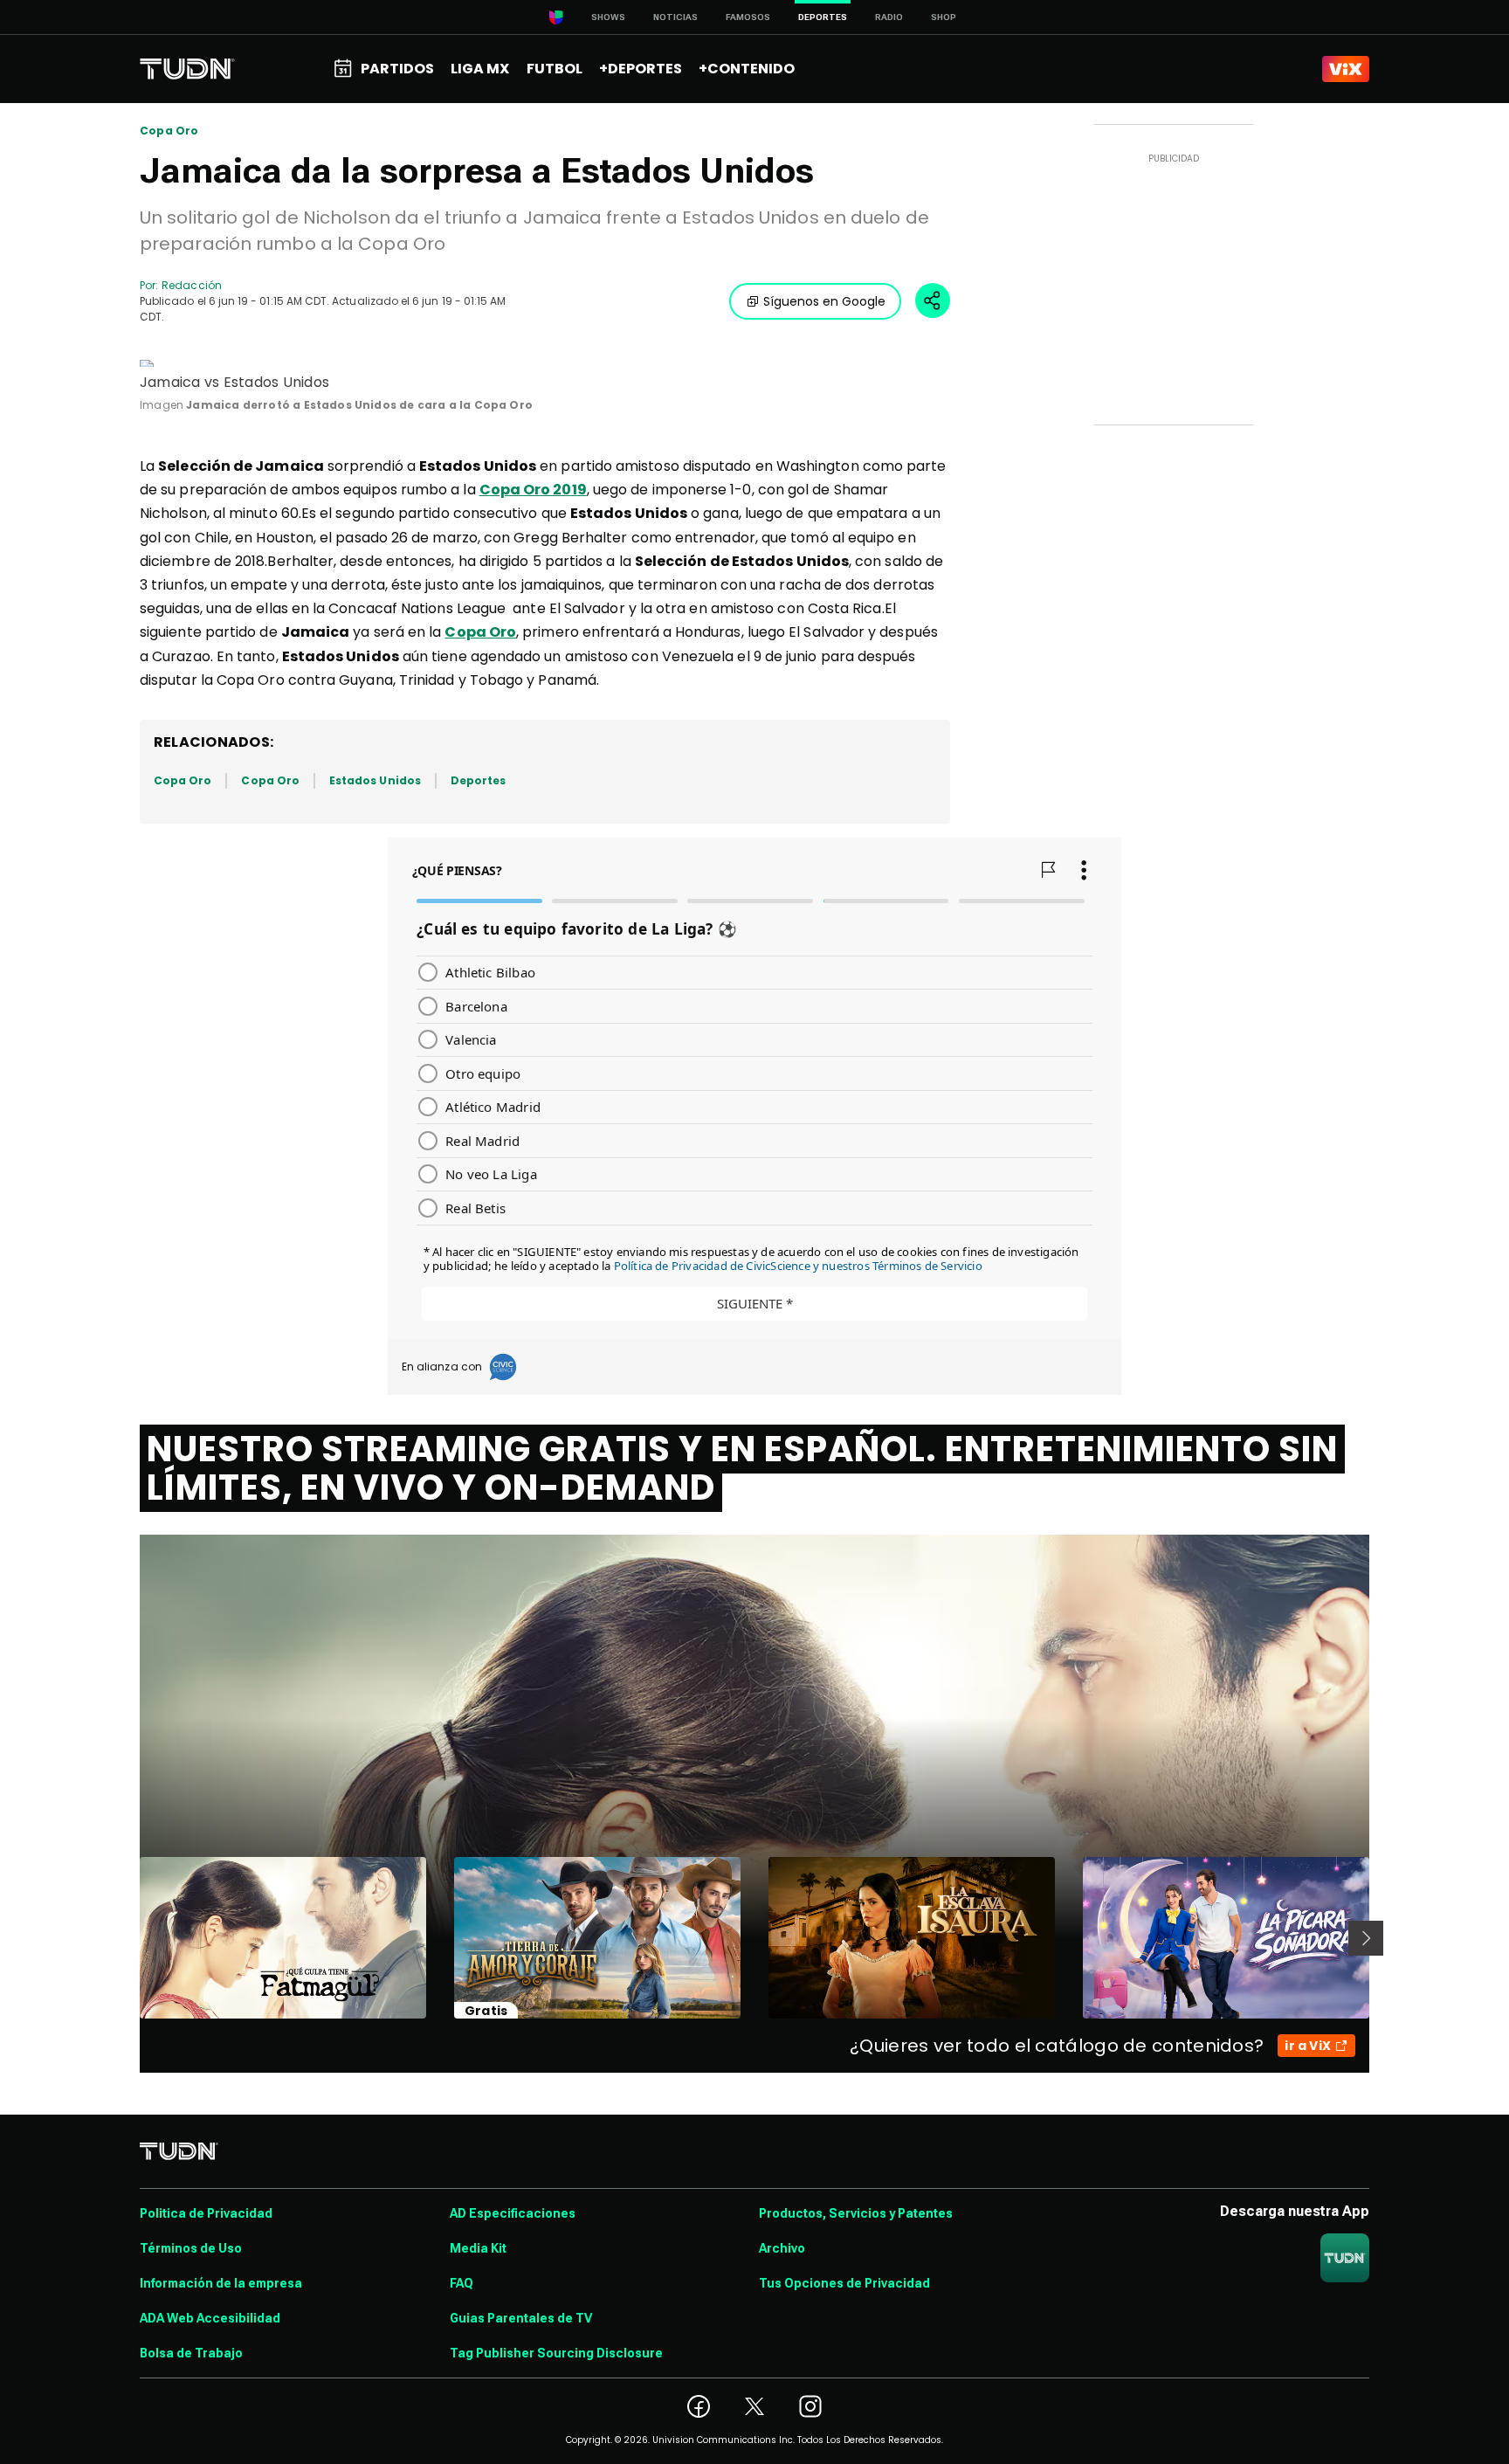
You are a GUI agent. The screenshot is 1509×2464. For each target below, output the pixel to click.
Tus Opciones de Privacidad (844, 2283)
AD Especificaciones (513, 2213)
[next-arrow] (1366, 1938)
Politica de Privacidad (206, 2213)
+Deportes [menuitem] (641, 69)
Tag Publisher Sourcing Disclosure (556, 2353)
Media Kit (478, 2248)
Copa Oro (169, 131)
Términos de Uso (191, 2248)
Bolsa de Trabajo (191, 2353)
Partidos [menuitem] (397, 69)
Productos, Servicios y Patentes (856, 2213)
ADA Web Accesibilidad (210, 2318)
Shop (944, 17)
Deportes (478, 780)
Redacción (192, 285)
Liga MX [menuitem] (480, 69)
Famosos (748, 17)
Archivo (782, 2248)
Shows (608, 17)
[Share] (933, 300)
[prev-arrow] (129, 1938)
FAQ (462, 2283)
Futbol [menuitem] (555, 69)
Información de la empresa (221, 2283)
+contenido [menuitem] (747, 69)
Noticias (675, 17)
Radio (889, 17)
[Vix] (1346, 69)
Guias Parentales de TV (521, 2318)
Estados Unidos (375, 780)
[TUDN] (187, 69)
